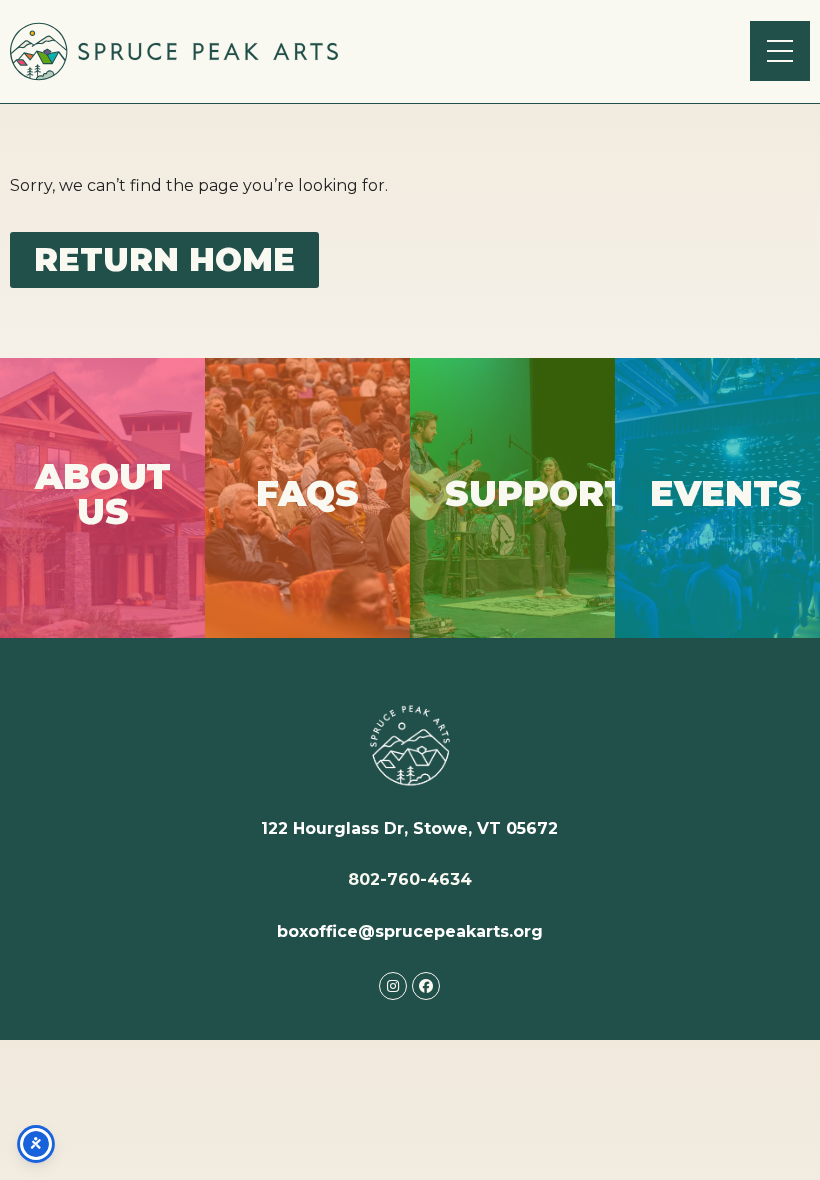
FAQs (307, 497)
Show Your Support (513, 497)
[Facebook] (426, 986)
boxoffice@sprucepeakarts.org (410, 931)
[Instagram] (393, 986)
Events (717, 497)
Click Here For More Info (102, 498)
